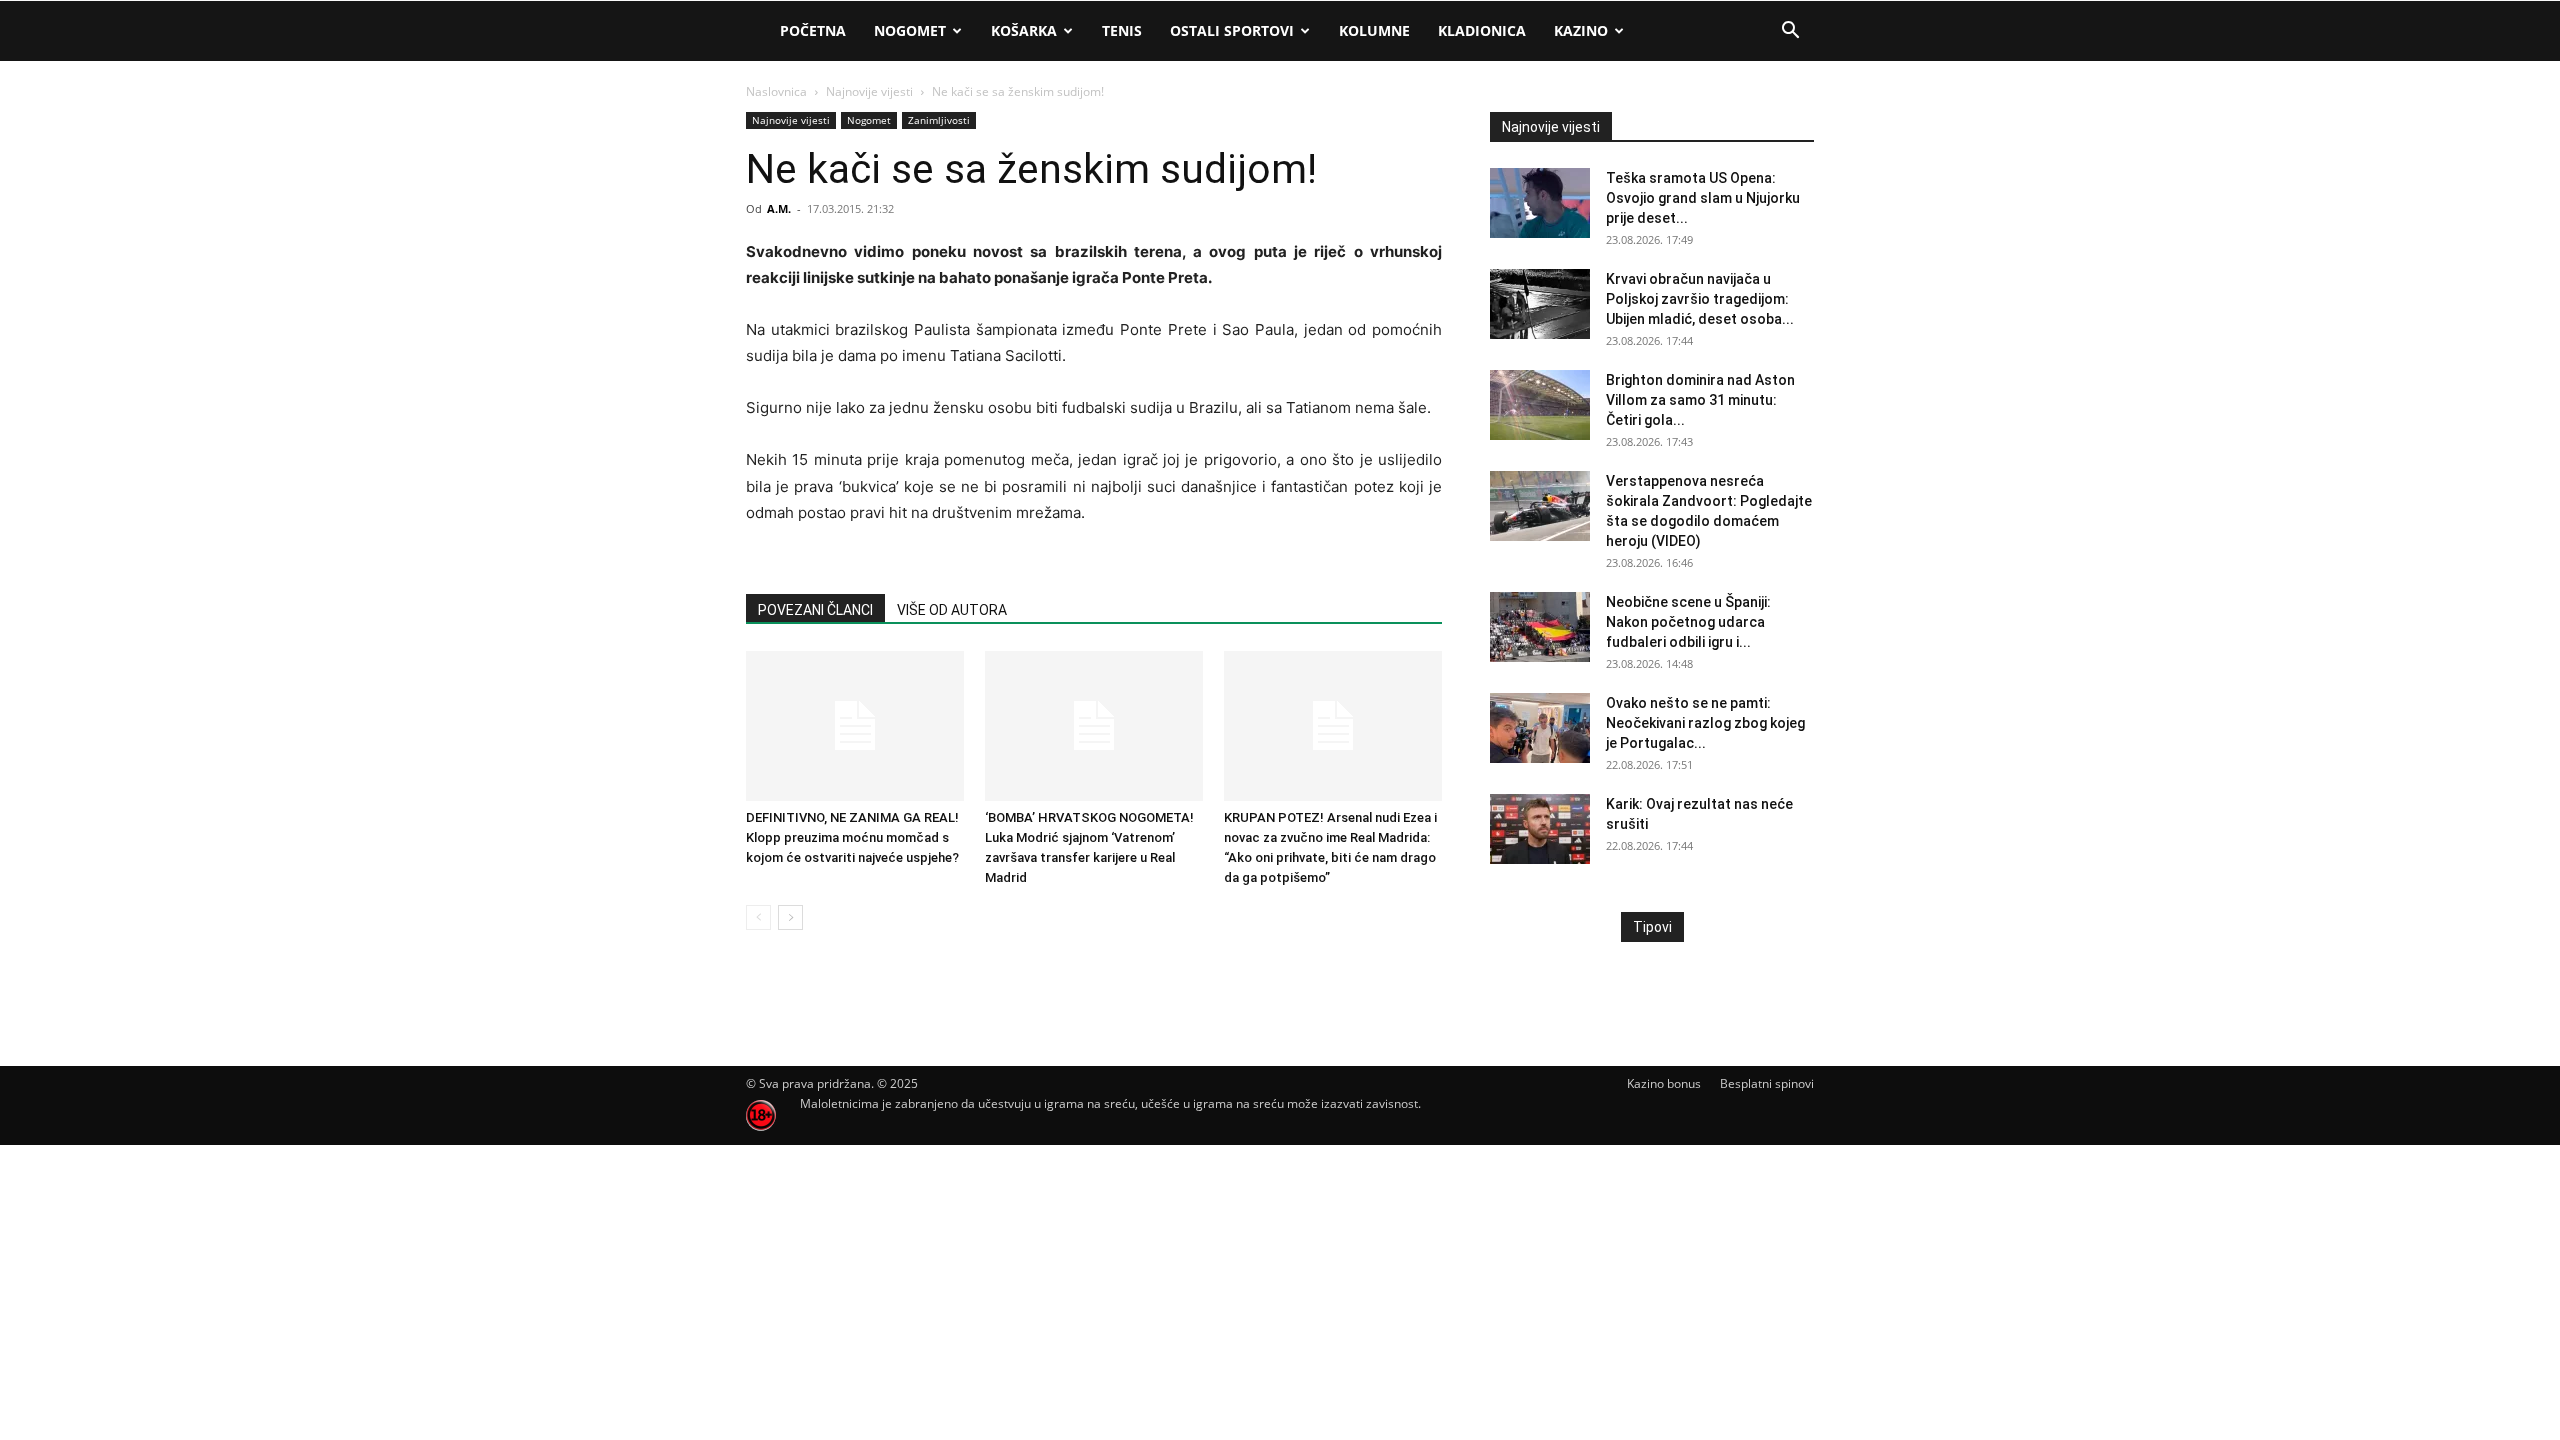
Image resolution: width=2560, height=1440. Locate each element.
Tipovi (1652, 927)
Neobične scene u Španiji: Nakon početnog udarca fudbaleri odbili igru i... (1688, 622)
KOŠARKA (1024, 30)
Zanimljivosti (939, 120)
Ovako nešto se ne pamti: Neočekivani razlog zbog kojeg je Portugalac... (1705, 723)
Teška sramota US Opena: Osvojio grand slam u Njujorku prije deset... (1703, 198)
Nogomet (910, 30)
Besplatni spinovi (1767, 1083)
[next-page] (790, 917)
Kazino (1581, 30)
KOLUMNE (1374, 30)
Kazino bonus (1664, 1083)
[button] (1790, 32)
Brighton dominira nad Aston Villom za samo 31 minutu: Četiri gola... (1700, 400)
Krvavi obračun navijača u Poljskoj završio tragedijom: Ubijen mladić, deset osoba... (1700, 299)
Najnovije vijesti (869, 91)
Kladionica (1482, 30)
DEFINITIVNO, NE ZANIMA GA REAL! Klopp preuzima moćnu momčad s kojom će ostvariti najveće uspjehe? (852, 837)
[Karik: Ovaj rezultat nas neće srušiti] (1540, 829)
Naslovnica (776, 91)
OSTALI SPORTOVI (1232, 30)
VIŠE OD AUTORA (952, 610)
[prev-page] (758, 917)
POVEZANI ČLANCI (815, 610)
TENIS (1122, 30)
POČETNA (813, 30)
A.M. (779, 208)
